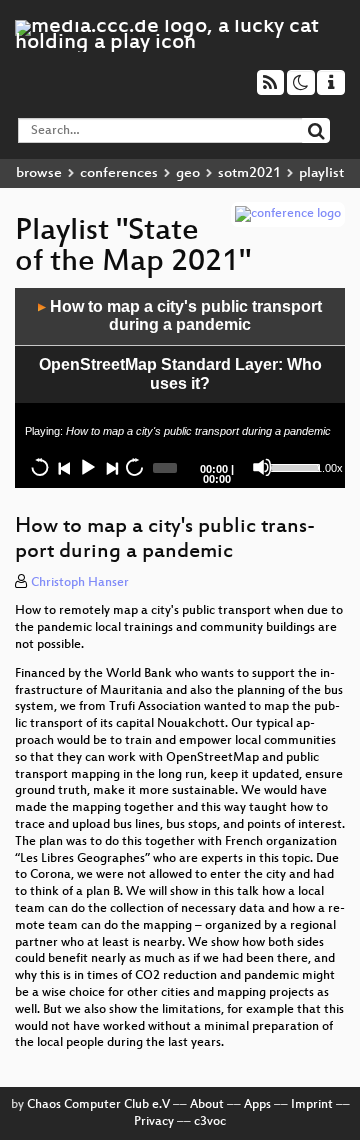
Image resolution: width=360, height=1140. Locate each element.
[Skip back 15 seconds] (40, 467)
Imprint (312, 1105)
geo (188, 173)
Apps (257, 1105)
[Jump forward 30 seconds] (134, 467)
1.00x (329, 468)
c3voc (210, 1122)
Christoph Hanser (80, 583)
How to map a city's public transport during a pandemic (180, 316)
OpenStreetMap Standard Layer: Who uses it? (180, 374)
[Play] (87, 467)
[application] (180, 388)
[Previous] (64, 467)
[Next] (111, 467)
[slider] (290, 466)
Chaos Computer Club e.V (98, 1105)
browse (39, 173)
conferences (119, 173)
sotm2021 (249, 173)
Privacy (154, 1122)
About (207, 1105)
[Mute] (262, 467)
